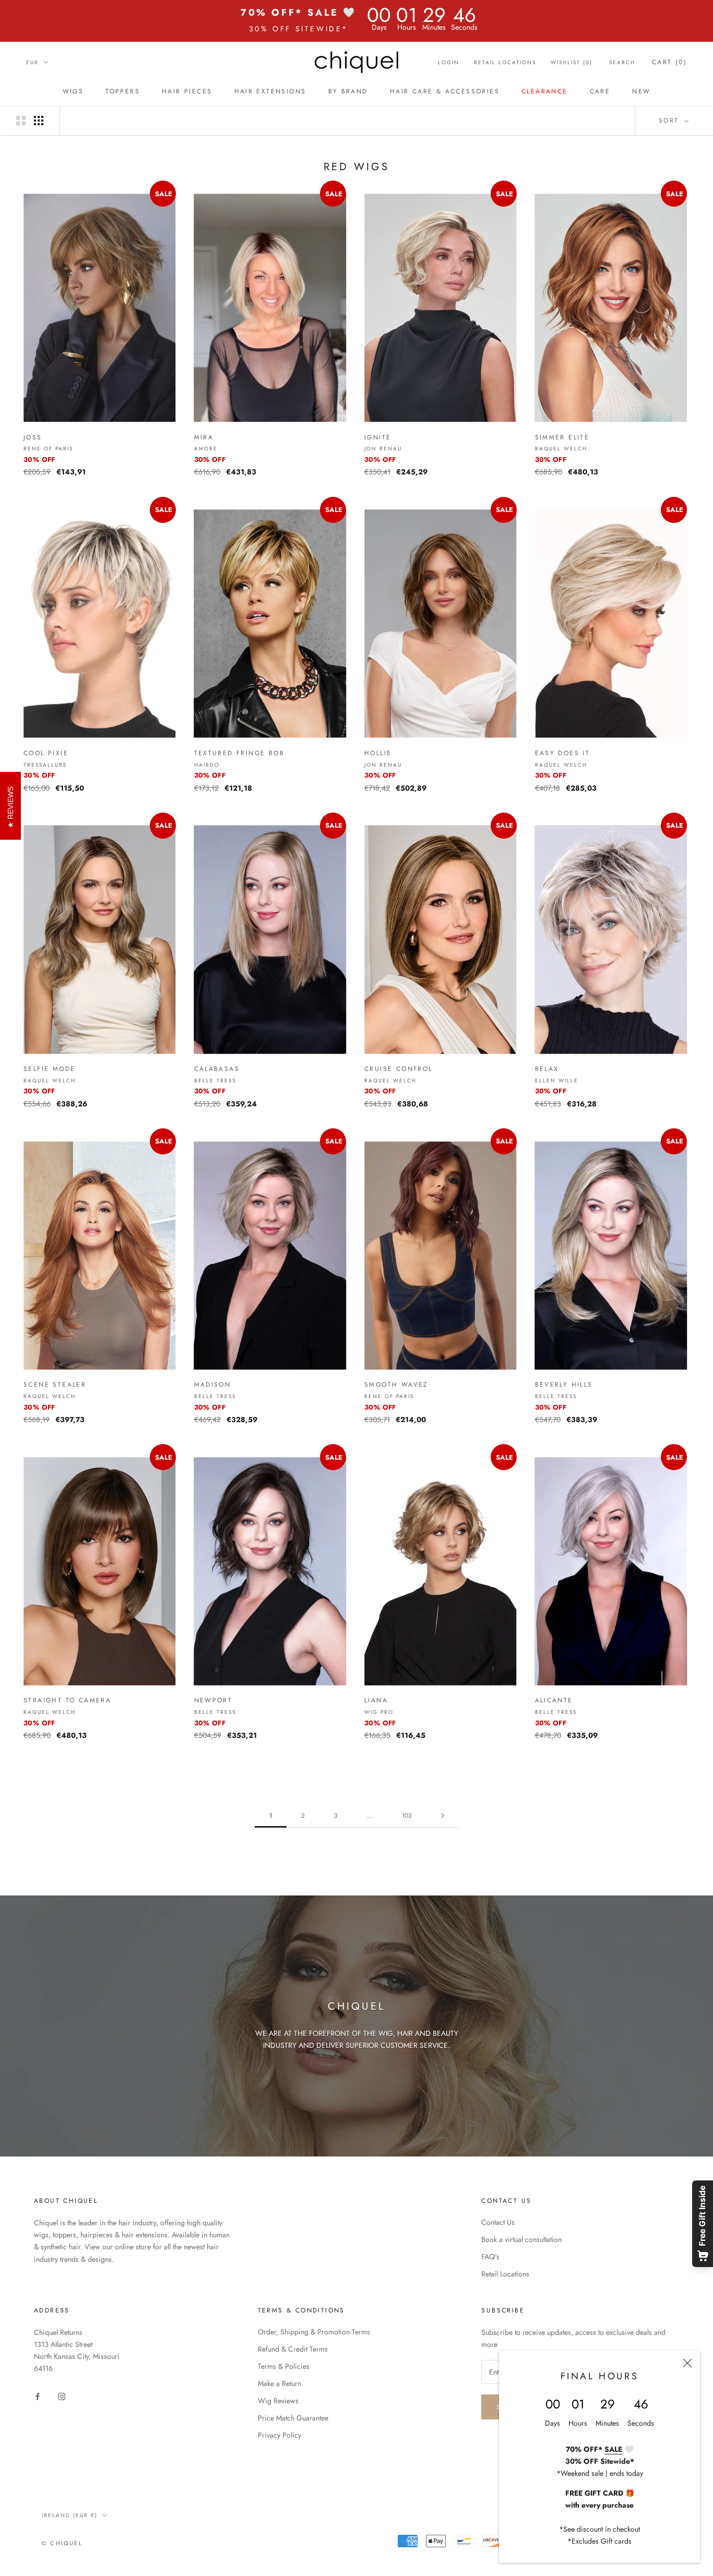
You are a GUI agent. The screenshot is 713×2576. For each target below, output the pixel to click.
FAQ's (490, 2257)
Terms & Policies (284, 2366)
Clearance (545, 91)
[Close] (687, 2363)
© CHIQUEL (62, 2543)
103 (407, 1816)
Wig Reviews (278, 2401)
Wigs (73, 91)
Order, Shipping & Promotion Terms (314, 2332)
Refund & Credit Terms (293, 2349)
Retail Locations (505, 62)
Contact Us (498, 2222)
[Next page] (443, 1816)
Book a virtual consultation (521, 2239)
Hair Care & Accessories (445, 91)
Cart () (669, 62)
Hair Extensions (270, 91)
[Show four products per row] (39, 121)
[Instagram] (62, 2396)
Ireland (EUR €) (70, 2515)
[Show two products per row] (21, 121)
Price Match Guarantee (293, 2418)
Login (449, 62)
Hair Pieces (187, 91)
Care (600, 91)
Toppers (123, 91)
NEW (641, 91)
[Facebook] (38, 2396)
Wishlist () (572, 62)
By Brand (348, 91)
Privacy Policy (280, 2435)
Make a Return (280, 2383)
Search (622, 62)
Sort (670, 121)
